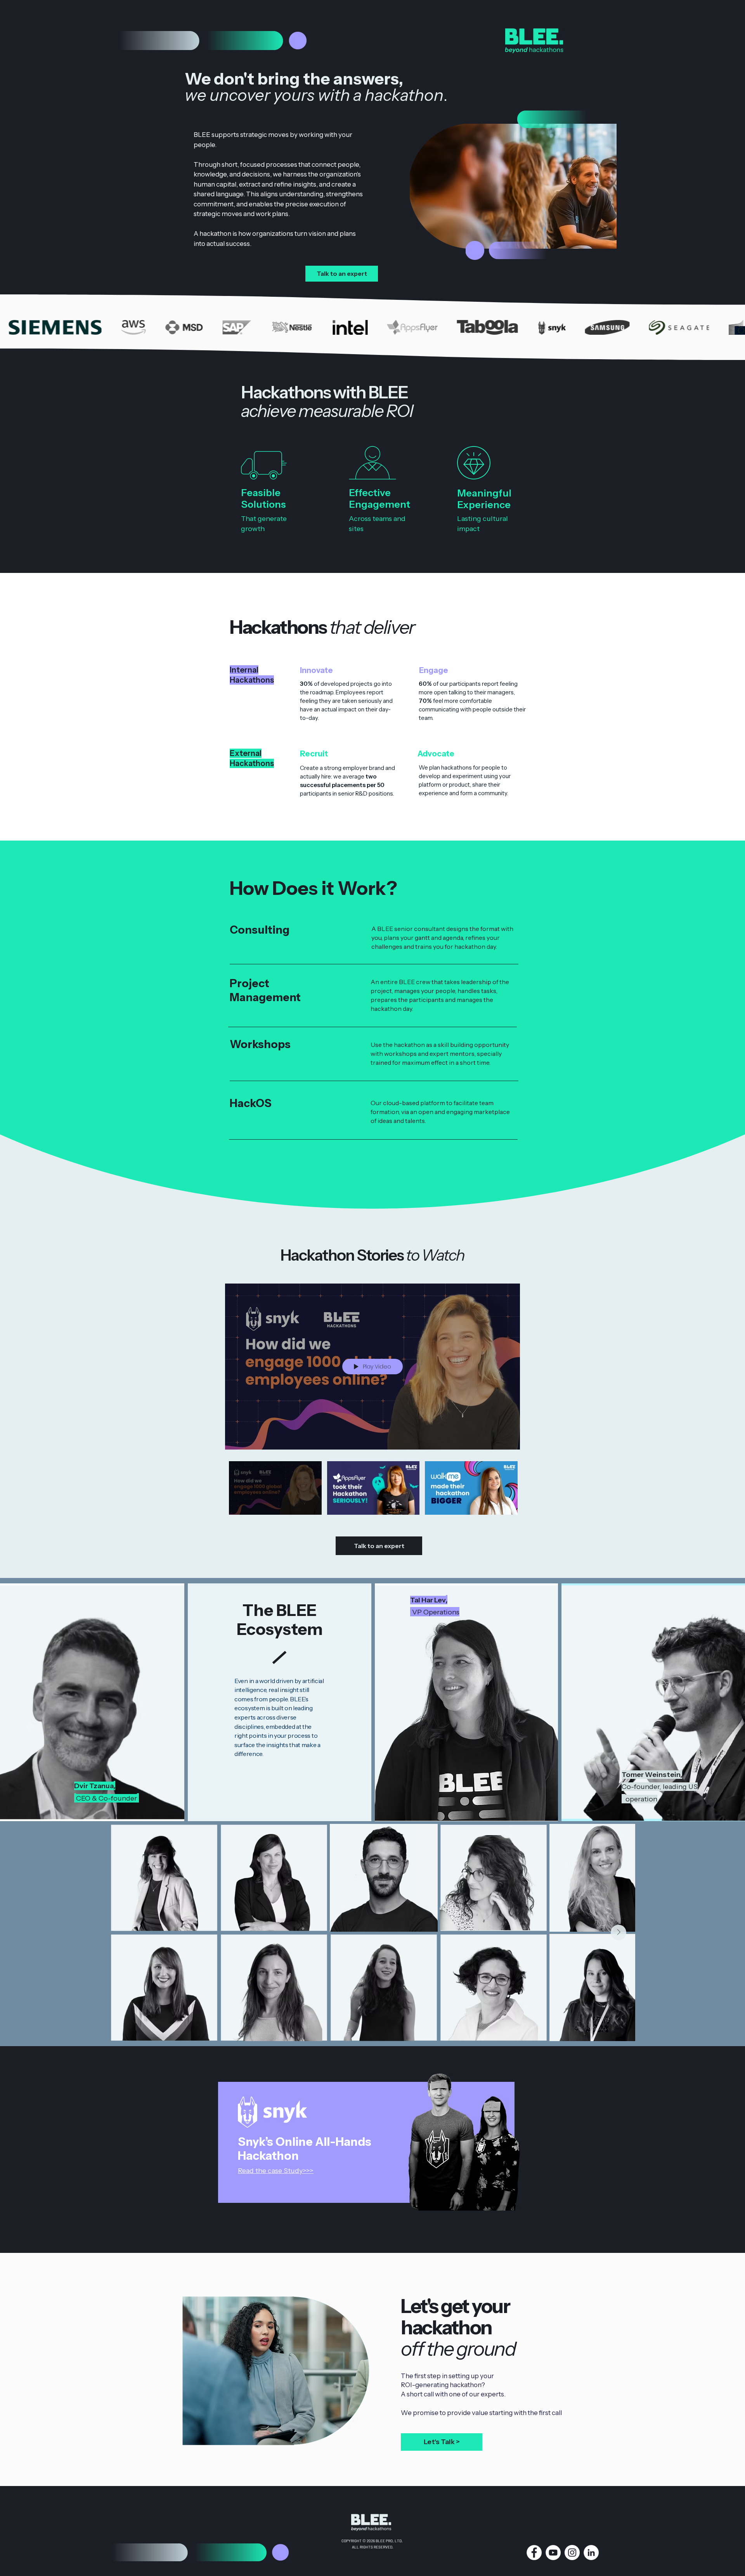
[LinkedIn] (591, 2553)
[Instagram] (572, 2553)
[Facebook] (534, 2553)
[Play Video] (275, 1488)
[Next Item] (619, 1932)
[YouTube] (553, 2553)
